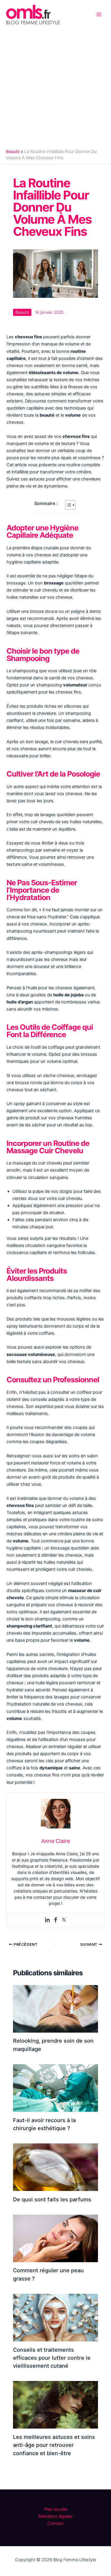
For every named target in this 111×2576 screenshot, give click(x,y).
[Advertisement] (55, 87)
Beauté (13, 152)
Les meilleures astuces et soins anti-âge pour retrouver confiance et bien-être (54, 2445)
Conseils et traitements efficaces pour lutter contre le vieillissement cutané (52, 2358)
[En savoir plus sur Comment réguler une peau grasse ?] (55, 2238)
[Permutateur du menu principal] (99, 14)
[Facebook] (56, 1920)
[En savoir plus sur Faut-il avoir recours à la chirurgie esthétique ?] (55, 2088)
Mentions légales (55, 2516)
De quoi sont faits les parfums (52, 2199)
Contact (55, 2523)
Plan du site (56, 2509)
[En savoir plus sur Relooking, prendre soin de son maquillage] (55, 2008)
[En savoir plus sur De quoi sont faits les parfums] (55, 2167)
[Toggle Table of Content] (67, 505)
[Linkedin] (47, 1920)
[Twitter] (64, 1920)
